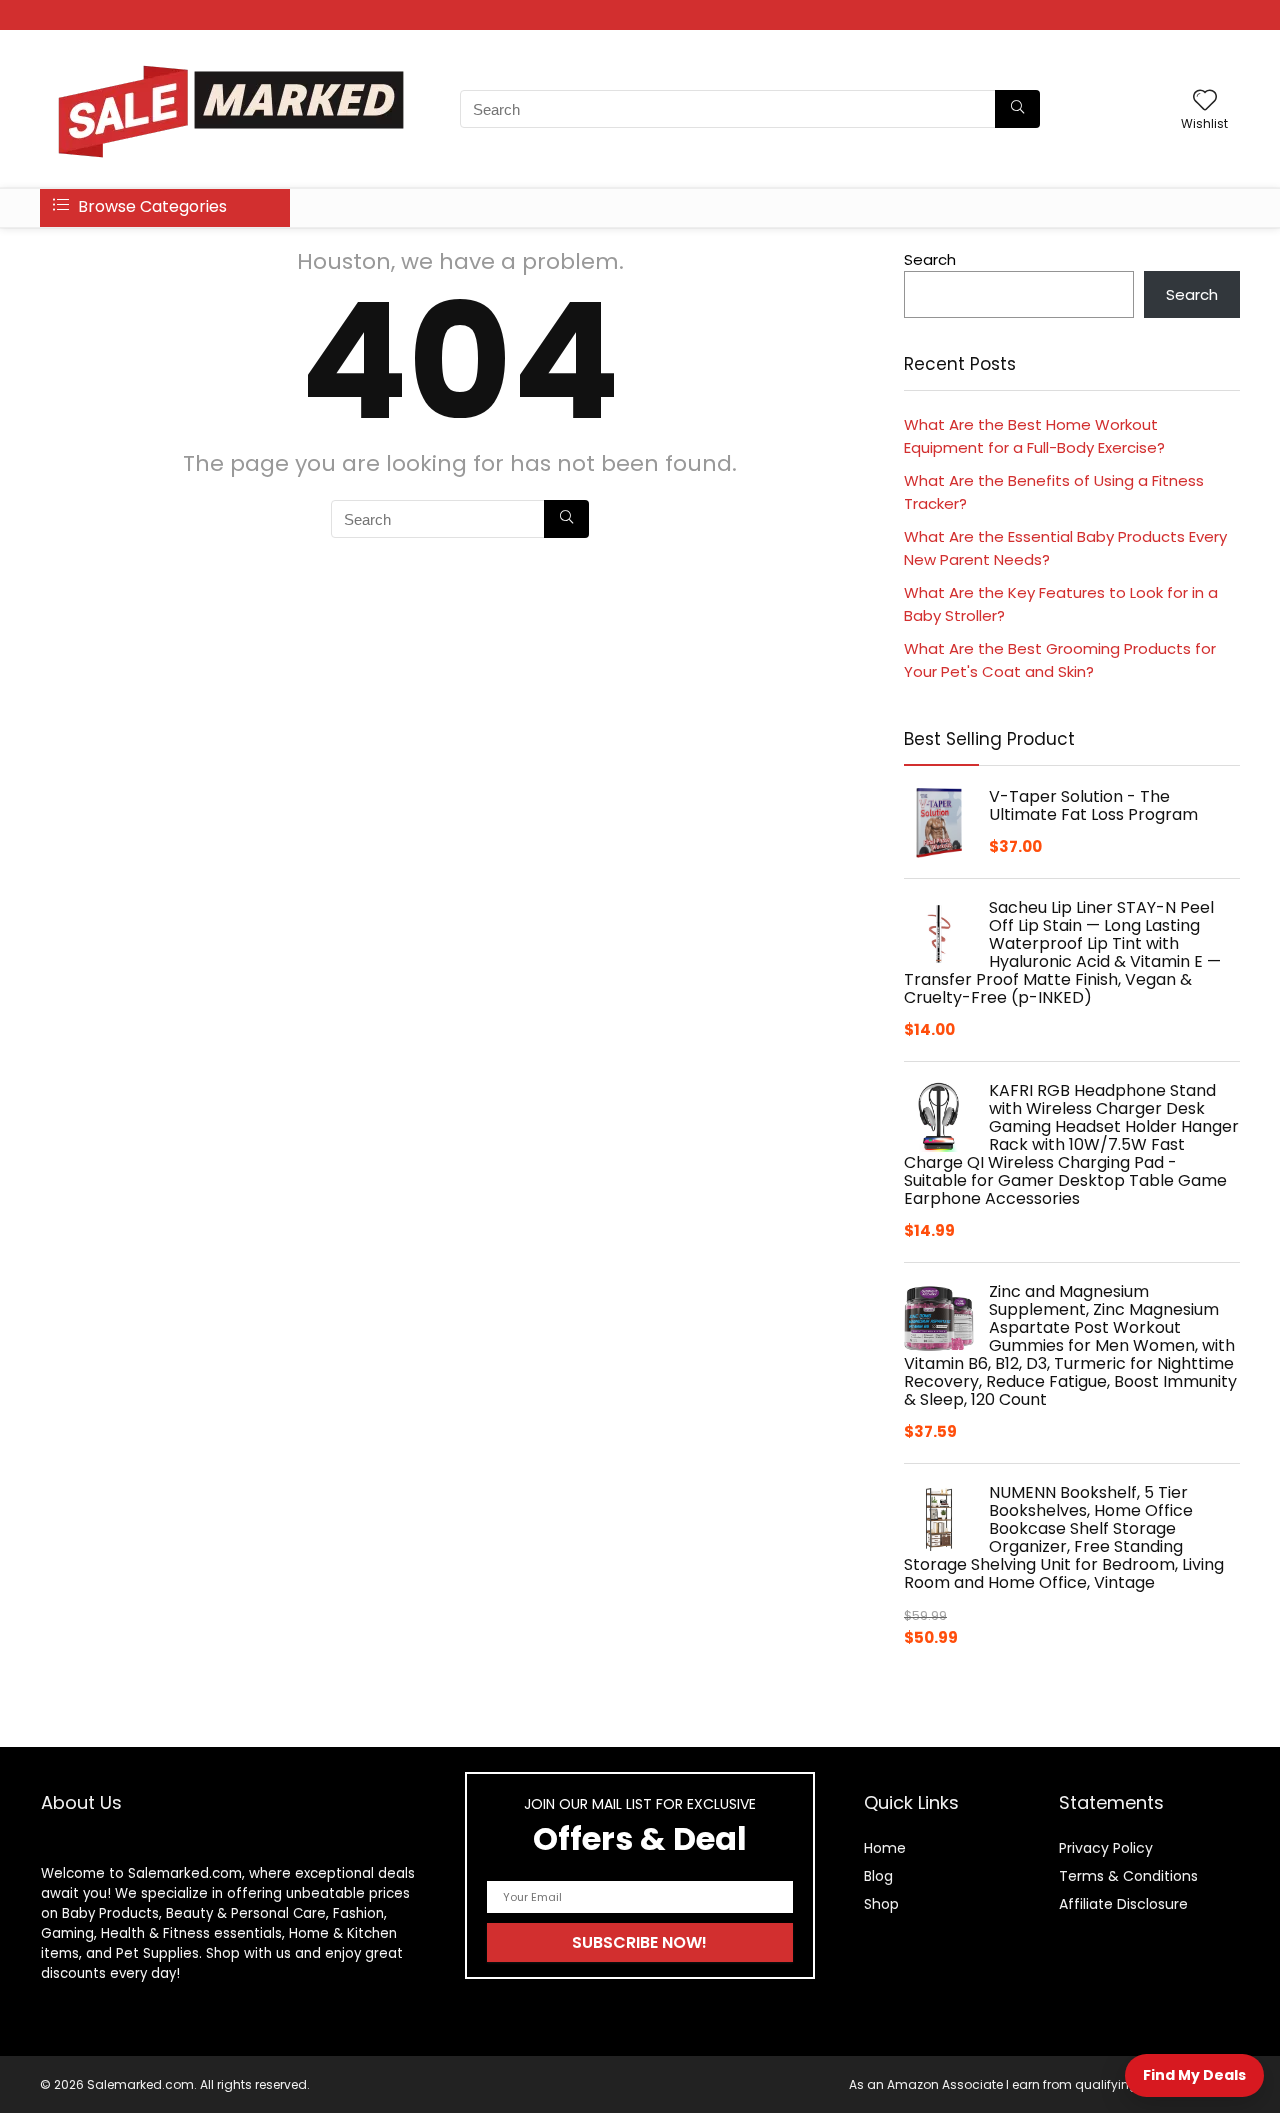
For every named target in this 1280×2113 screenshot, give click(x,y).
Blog (878, 1876)
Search (930, 259)
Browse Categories (150, 206)
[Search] (1017, 109)
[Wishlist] (1205, 101)
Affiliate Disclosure (1123, 1904)
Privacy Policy (1106, 1848)
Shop (881, 1904)
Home (885, 1848)
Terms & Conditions (1128, 1876)
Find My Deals (1194, 2075)
